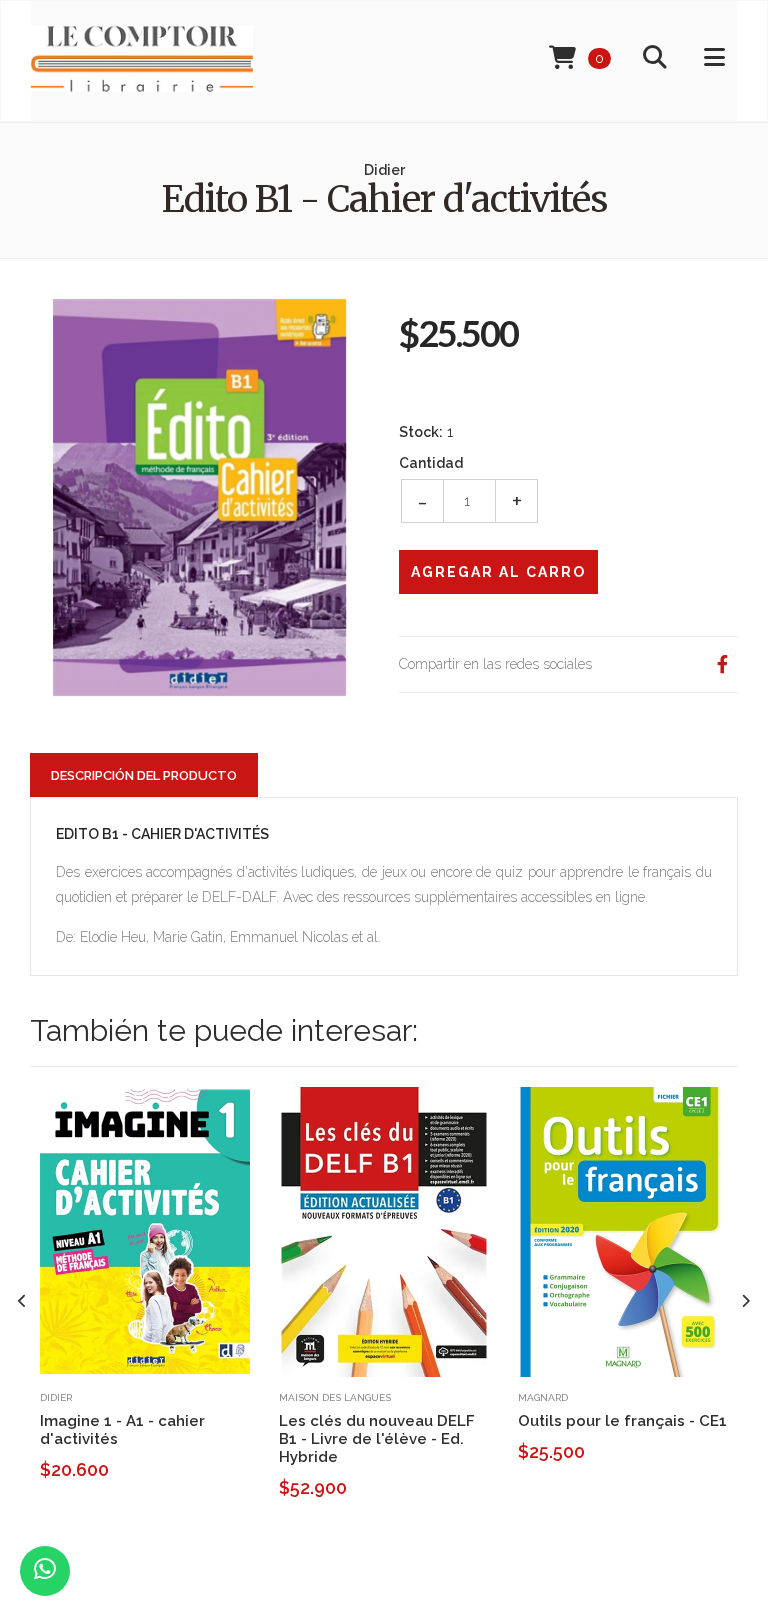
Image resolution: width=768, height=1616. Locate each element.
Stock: (421, 432)
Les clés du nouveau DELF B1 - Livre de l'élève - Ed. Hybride (377, 1439)
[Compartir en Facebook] (722, 664)
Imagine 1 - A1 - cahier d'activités (122, 1430)
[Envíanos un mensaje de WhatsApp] (45, 1571)
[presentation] (22, 1301)
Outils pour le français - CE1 (622, 1421)
